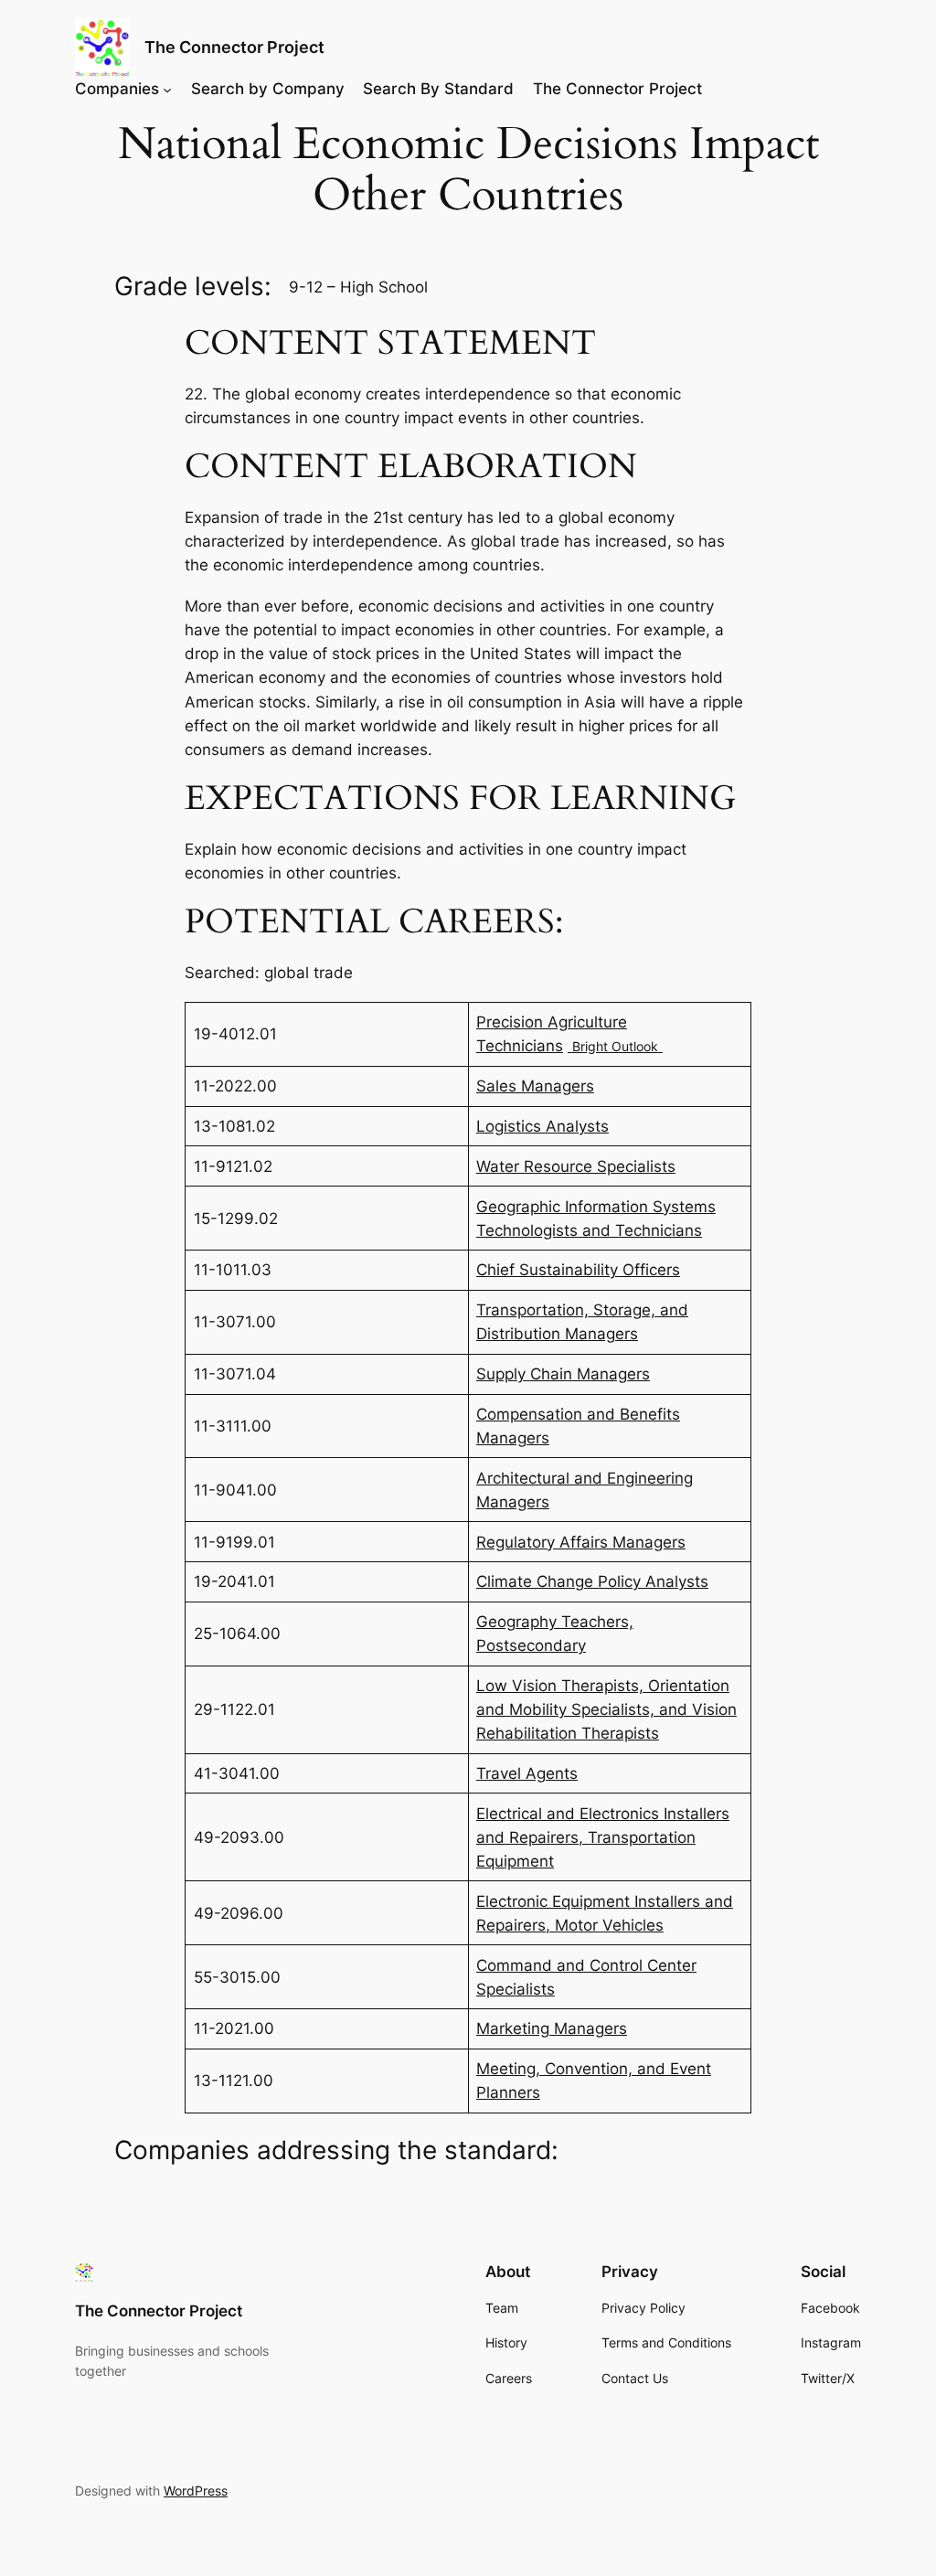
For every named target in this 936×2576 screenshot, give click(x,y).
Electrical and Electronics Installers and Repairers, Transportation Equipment (603, 1837)
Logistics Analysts (542, 1126)
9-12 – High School (358, 287)
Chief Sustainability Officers (578, 1270)
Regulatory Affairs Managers (581, 1542)
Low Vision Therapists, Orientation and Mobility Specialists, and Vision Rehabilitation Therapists (606, 1709)
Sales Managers (535, 1086)
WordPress (196, 2491)
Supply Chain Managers (563, 1374)
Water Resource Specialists (576, 1166)
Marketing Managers (552, 2028)
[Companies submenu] (167, 89)
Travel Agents (527, 1773)
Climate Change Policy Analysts (592, 1581)
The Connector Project (234, 47)
